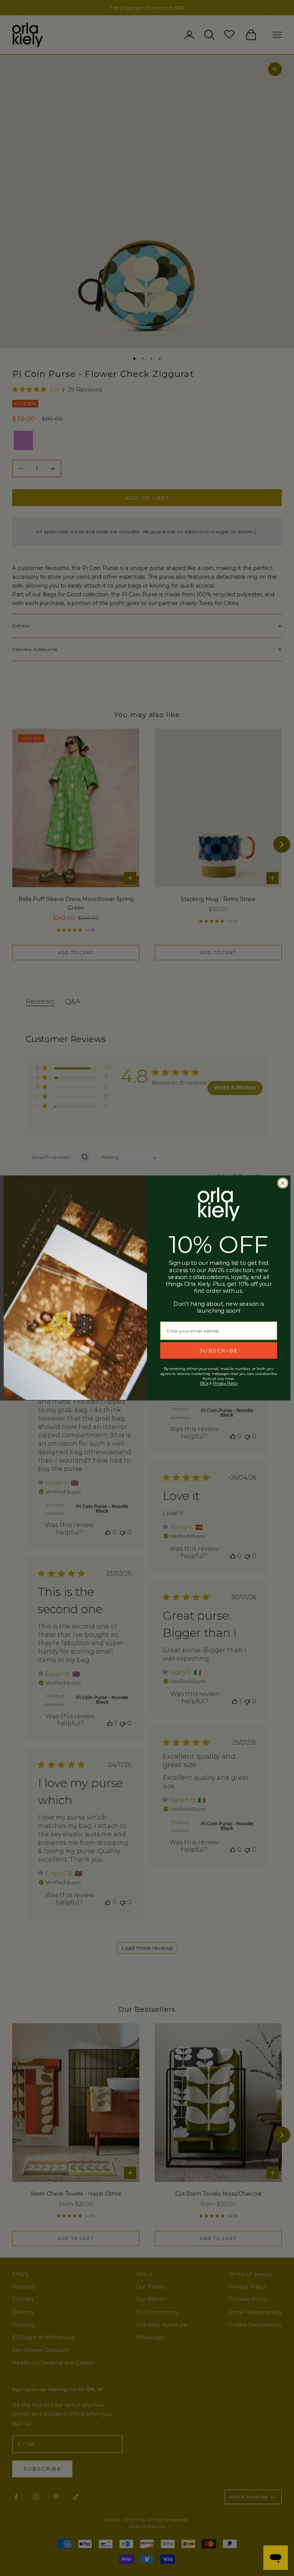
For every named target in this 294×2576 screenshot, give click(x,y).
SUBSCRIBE (219, 1351)
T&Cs (204, 1383)
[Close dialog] (283, 1183)
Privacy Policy (225, 1383)
